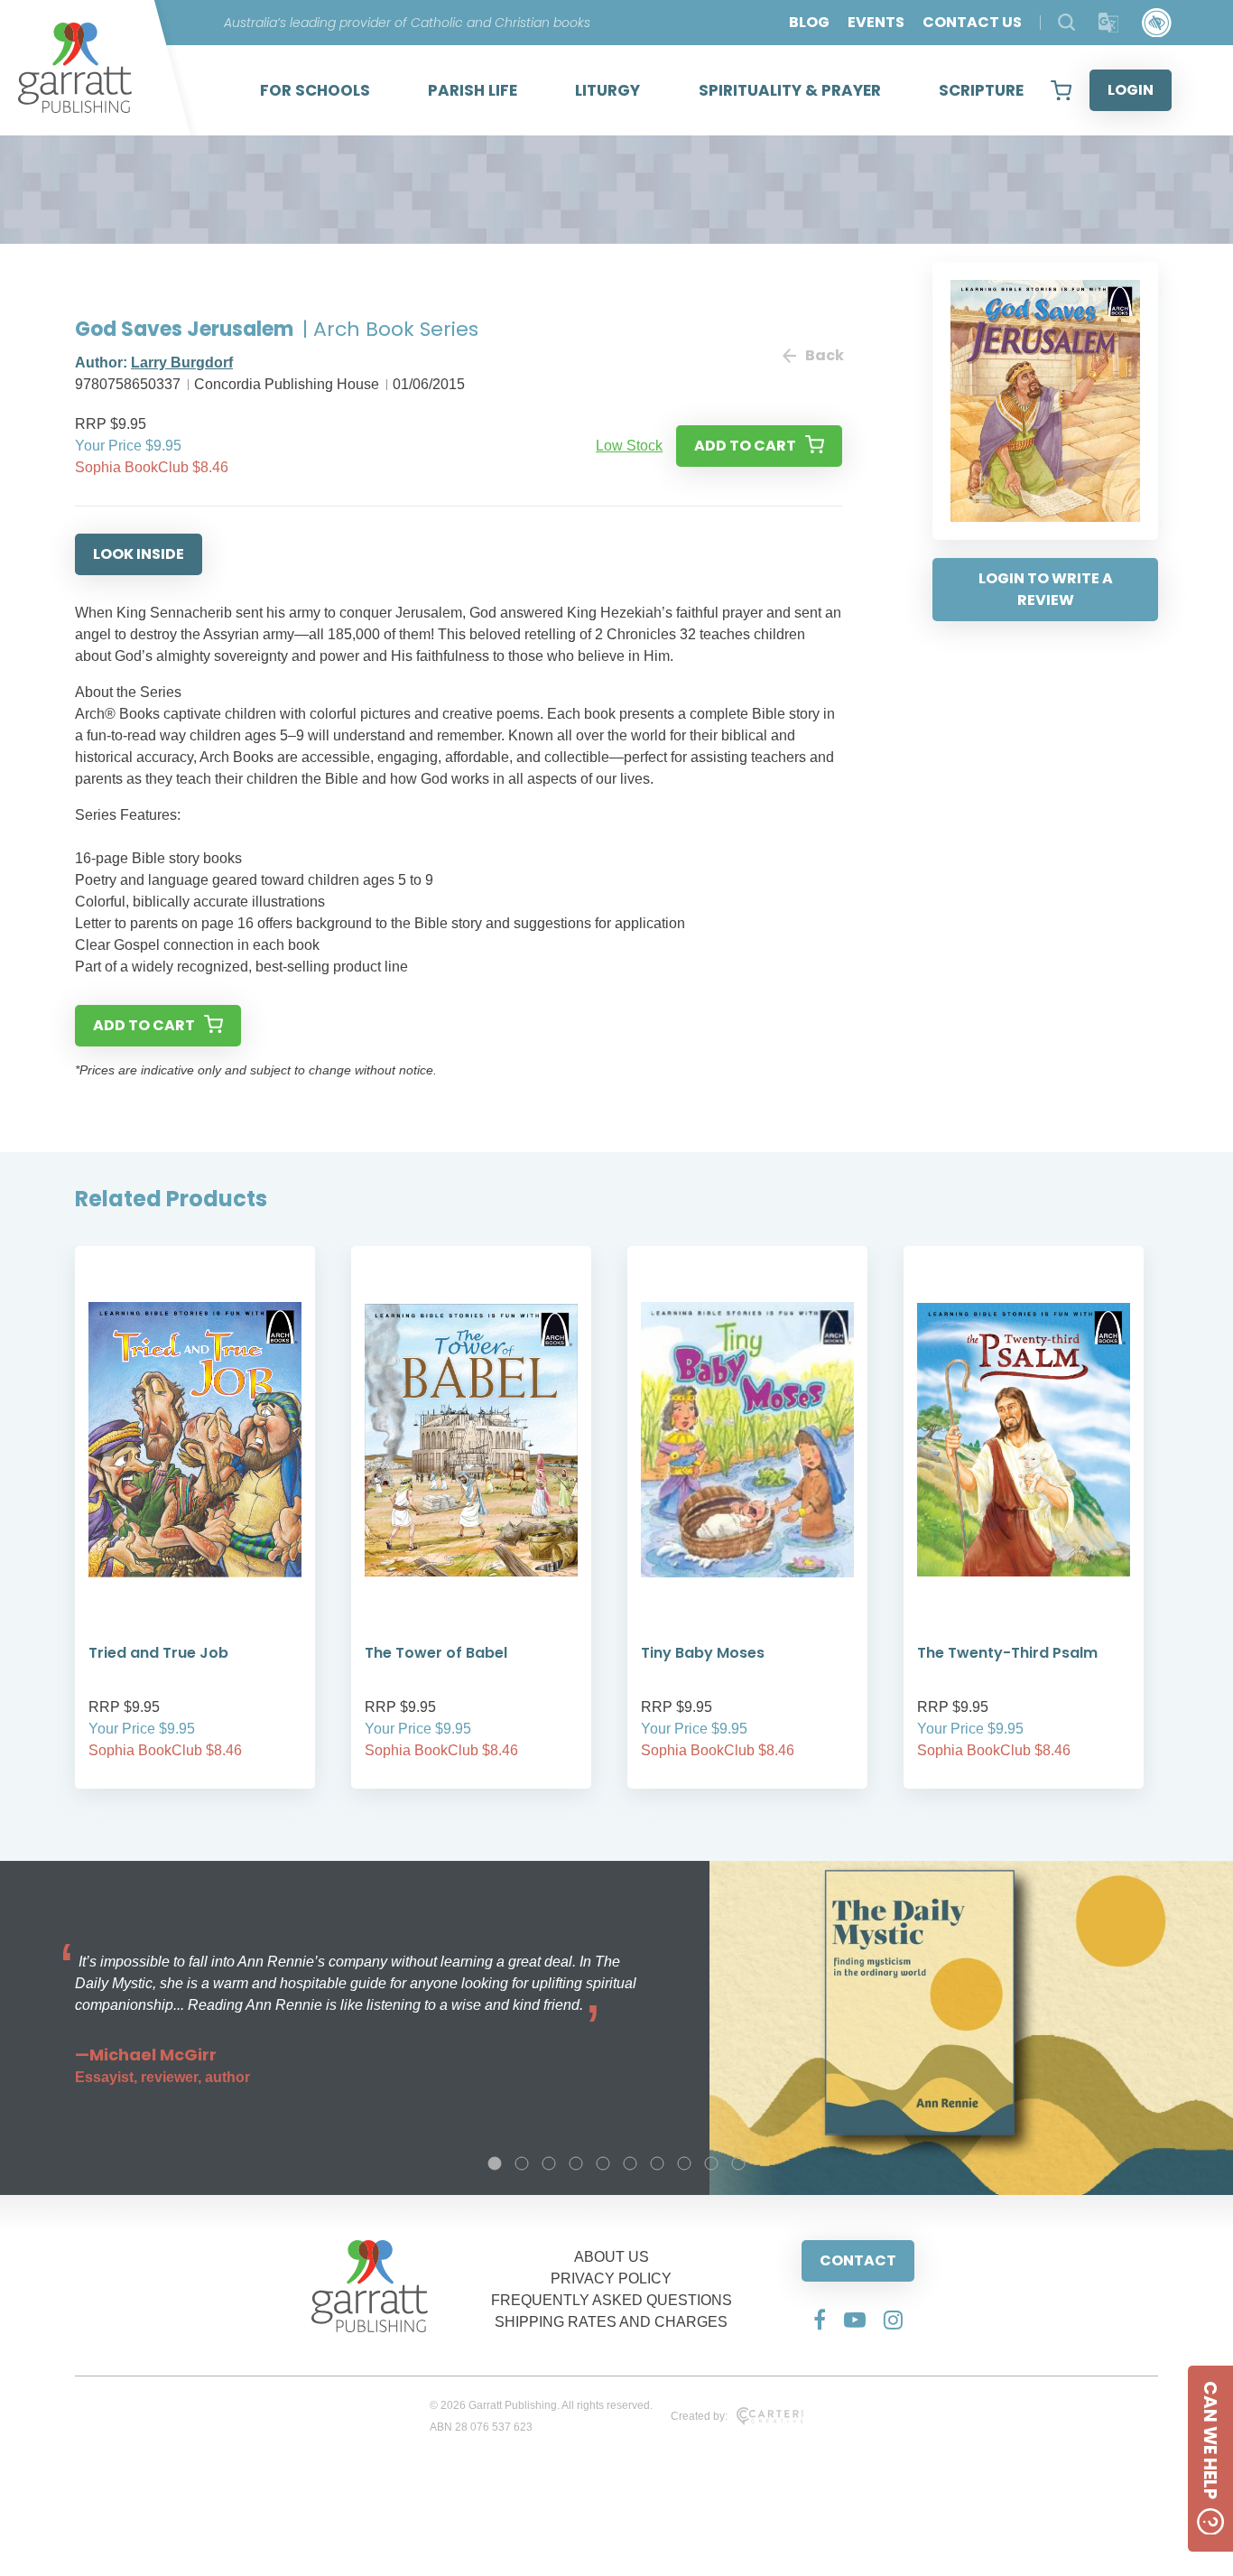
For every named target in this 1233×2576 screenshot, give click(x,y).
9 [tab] (711, 2163)
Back (824, 355)
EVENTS (876, 22)
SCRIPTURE (981, 90)
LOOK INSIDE (139, 554)
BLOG (809, 22)
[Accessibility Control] (1157, 23)
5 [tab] (603, 2163)
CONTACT (858, 2260)
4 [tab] (576, 2163)
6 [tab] (630, 2163)
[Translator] (1109, 23)
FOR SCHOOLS (315, 90)
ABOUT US (612, 2257)
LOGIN (1131, 90)
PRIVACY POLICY (611, 2278)
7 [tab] (657, 2163)
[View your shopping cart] (1061, 90)
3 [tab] (549, 2163)
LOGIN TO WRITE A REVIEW (1046, 589)
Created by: (699, 2416)
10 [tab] (738, 2163)
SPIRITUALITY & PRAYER (790, 90)
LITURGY (607, 90)
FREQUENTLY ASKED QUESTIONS (612, 2300)
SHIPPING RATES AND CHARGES (611, 2322)
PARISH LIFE (473, 90)
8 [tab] (684, 2163)
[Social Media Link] (820, 2320)
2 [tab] (522, 2163)
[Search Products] (1066, 22)
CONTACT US (972, 22)
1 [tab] (495, 2163)
